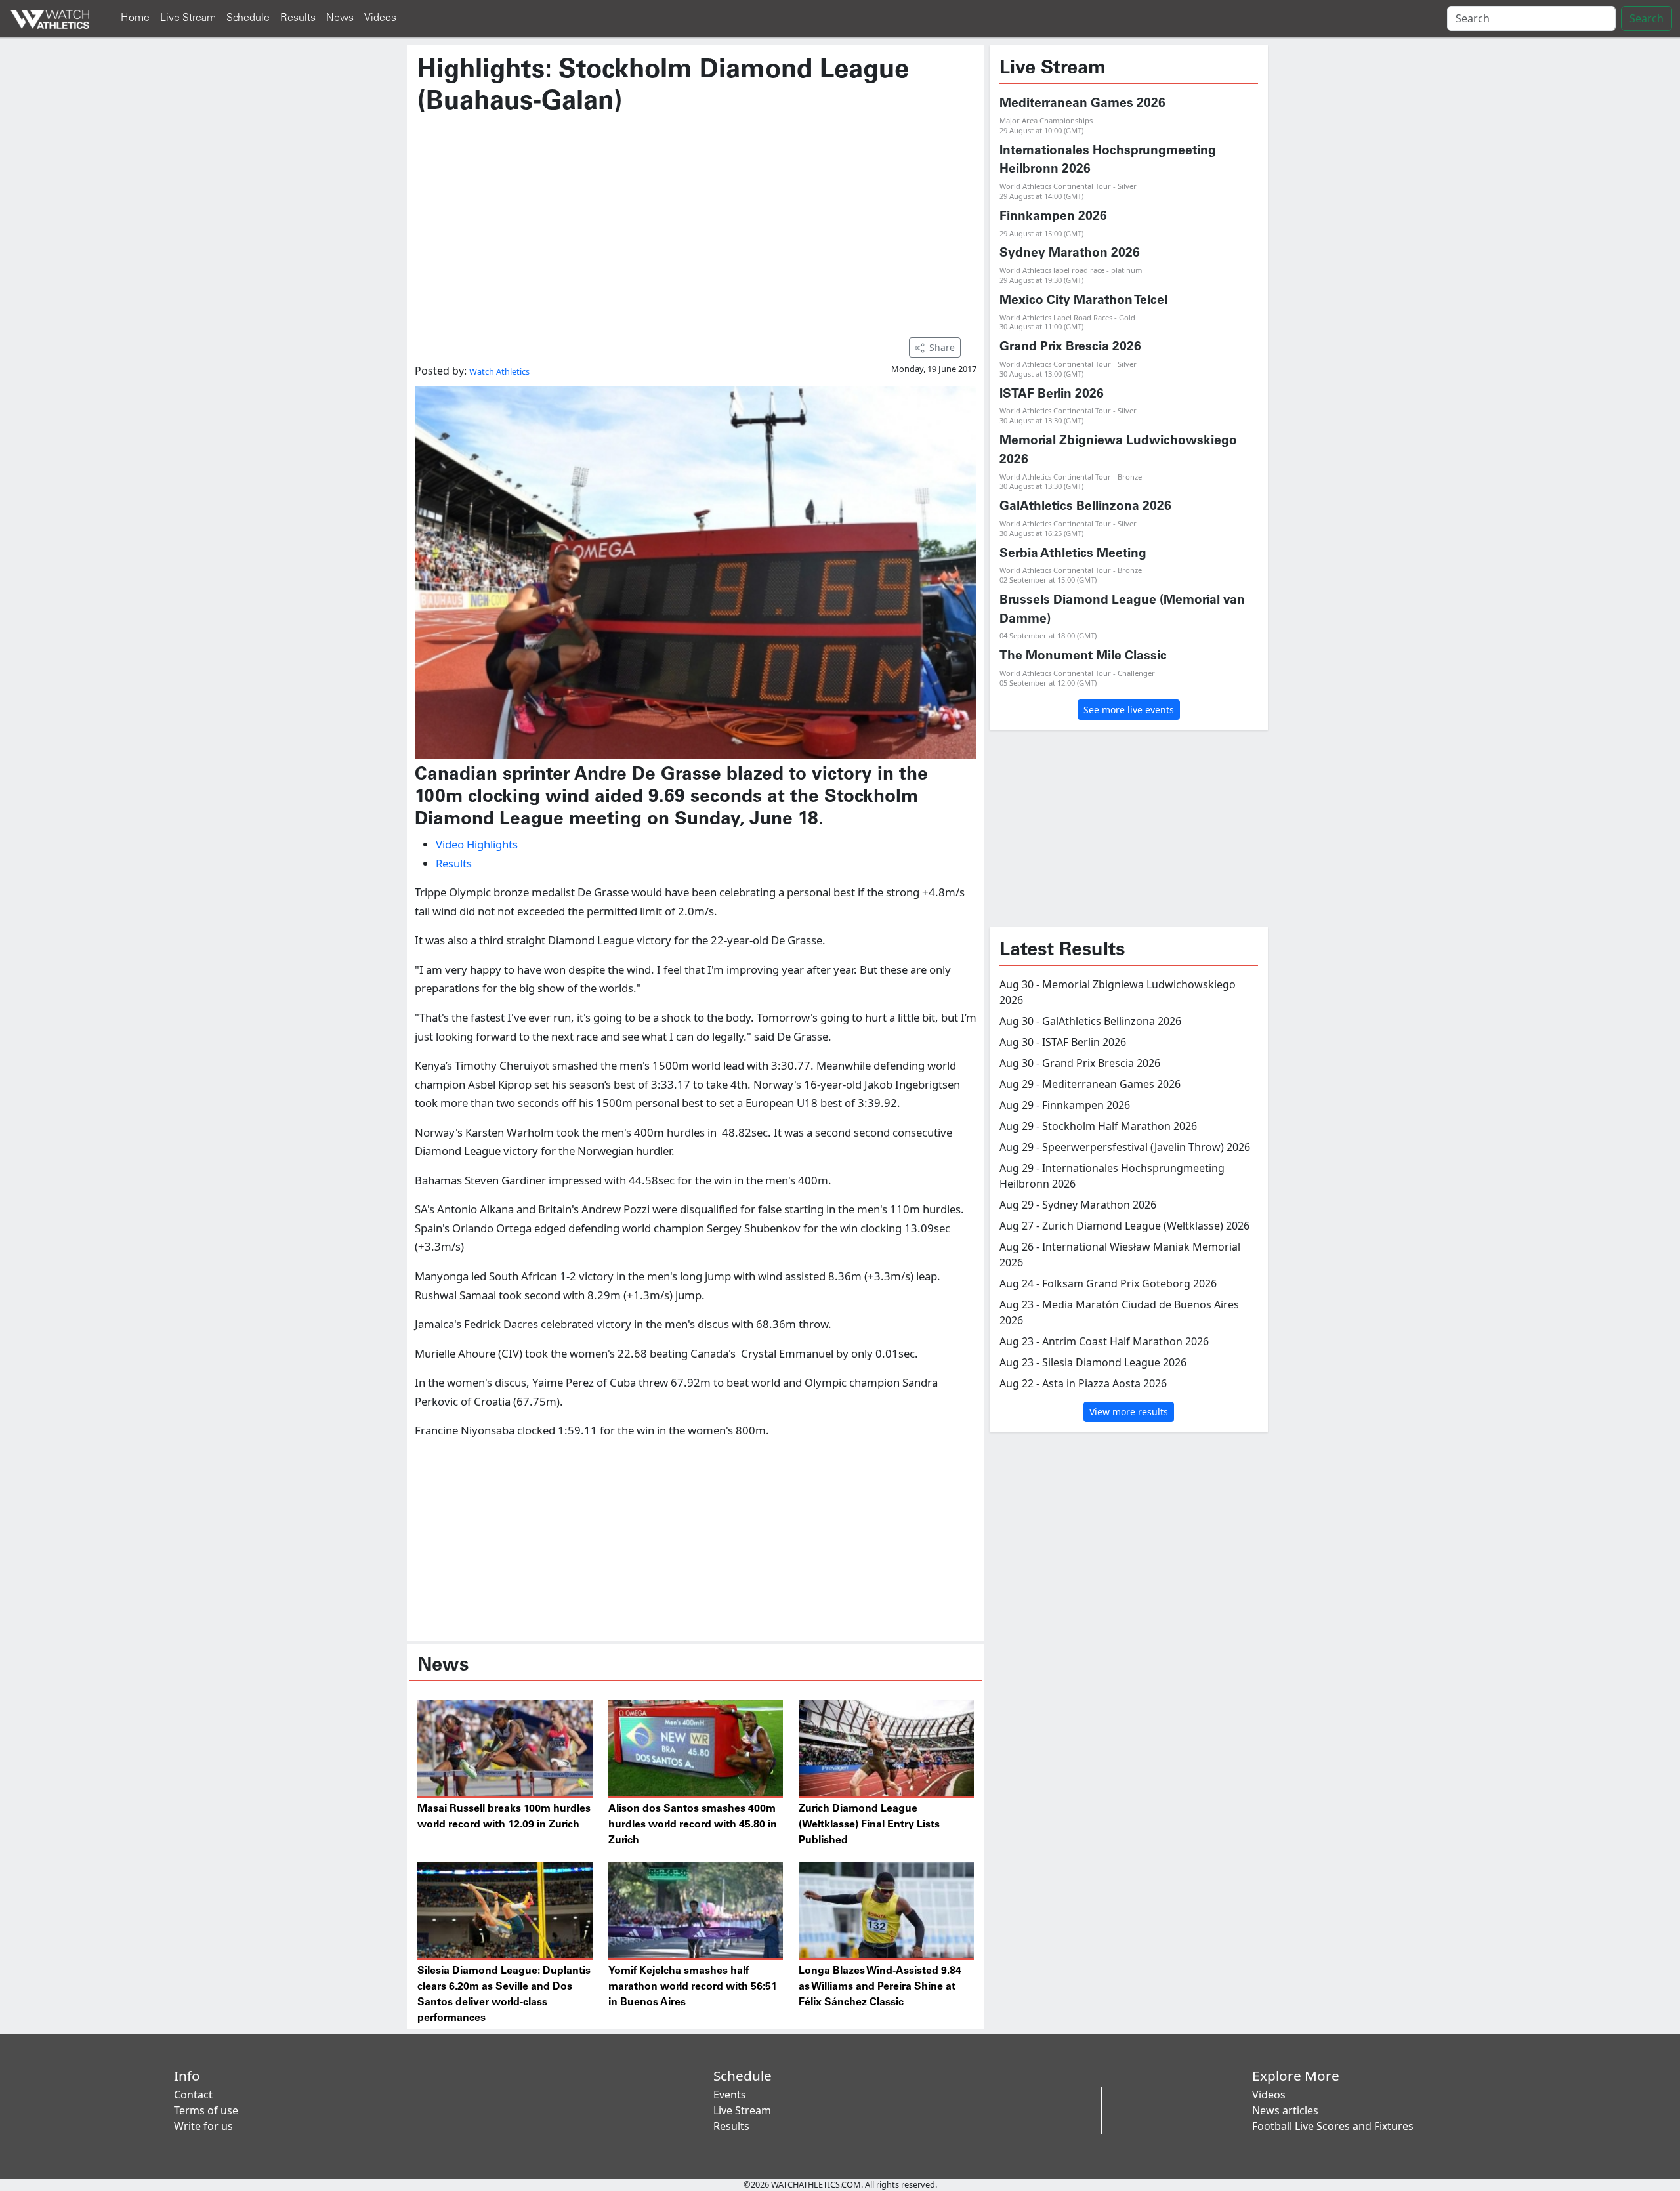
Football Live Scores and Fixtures (1333, 2126)
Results (298, 18)
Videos (380, 18)
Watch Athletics (499, 371)
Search (1647, 18)
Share (942, 347)
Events (730, 2095)
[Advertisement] (696, 220)
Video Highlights (477, 844)
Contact (193, 2095)
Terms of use (206, 2110)
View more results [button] (1129, 1412)
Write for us (203, 2126)
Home (135, 18)
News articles (1285, 2110)
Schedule (248, 18)
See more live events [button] (1129, 710)
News (340, 18)
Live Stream (188, 18)
